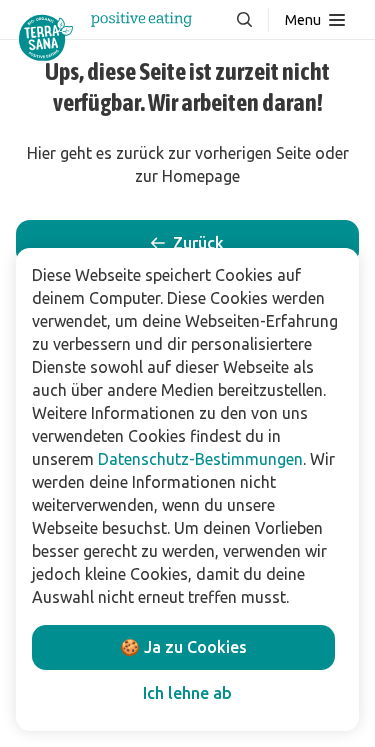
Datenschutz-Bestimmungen (200, 459)
